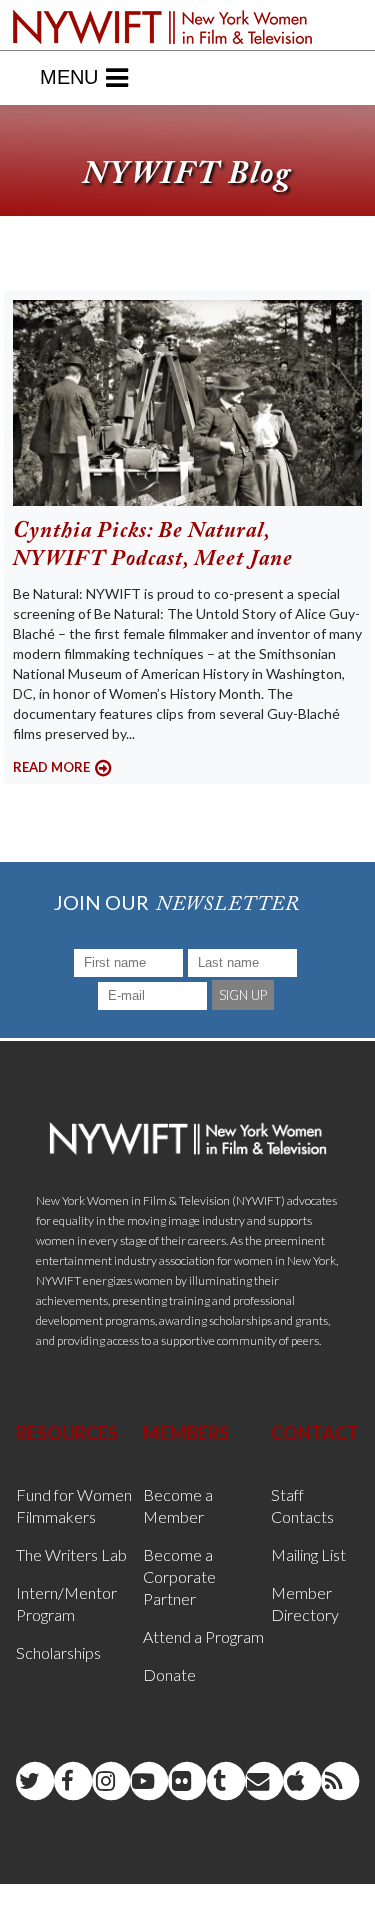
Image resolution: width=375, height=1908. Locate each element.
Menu (69, 77)
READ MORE (51, 767)
